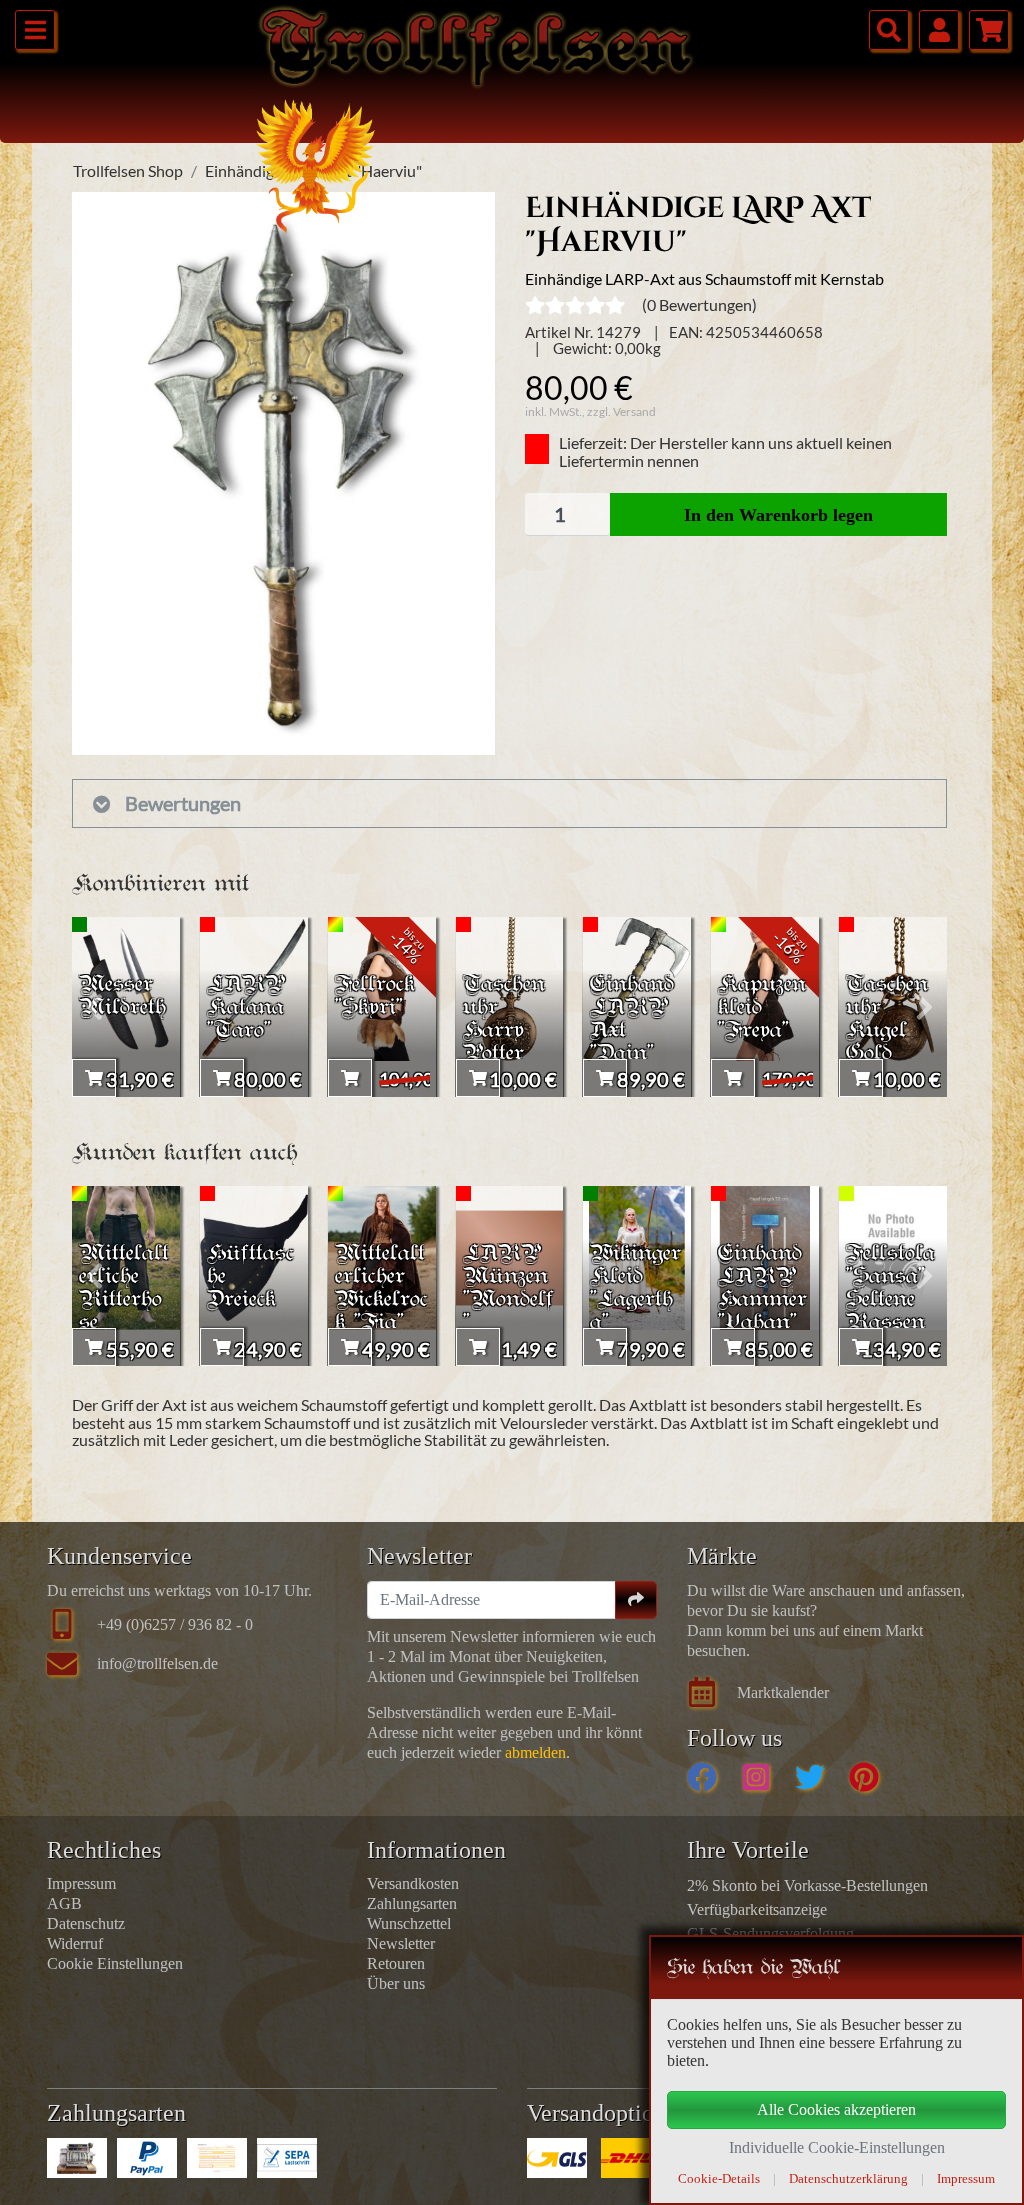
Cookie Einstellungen (115, 1963)
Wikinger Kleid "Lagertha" (635, 1289)
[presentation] (94, 1007)
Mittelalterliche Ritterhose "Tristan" (125, 1300)
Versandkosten (413, 1883)
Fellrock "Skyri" (375, 997)
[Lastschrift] (287, 2158)
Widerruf (75, 1943)
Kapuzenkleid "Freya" (762, 1008)
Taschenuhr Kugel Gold (887, 1020)
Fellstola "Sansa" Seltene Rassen (890, 1289)
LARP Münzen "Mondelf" (508, 1289)
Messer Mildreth (122, 997)
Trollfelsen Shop (128, 170)
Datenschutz (86, 1923)
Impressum (81, 1883)
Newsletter (401, 1943)
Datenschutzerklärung (848, 2178)
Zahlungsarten (412, 1903)
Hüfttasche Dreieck (250, 1277)
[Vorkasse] (217, 2158)
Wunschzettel (409, 1923)
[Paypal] (147, 2158)
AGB (64, 1903)
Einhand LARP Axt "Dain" (632, 1020)
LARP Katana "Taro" (246, 1008)
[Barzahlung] (77, 2158)
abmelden (535, 1752)
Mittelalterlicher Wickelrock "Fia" (381, 1289)
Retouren (396, 1963)
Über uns (396, 1983)
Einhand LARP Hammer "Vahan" (762, 1289)
